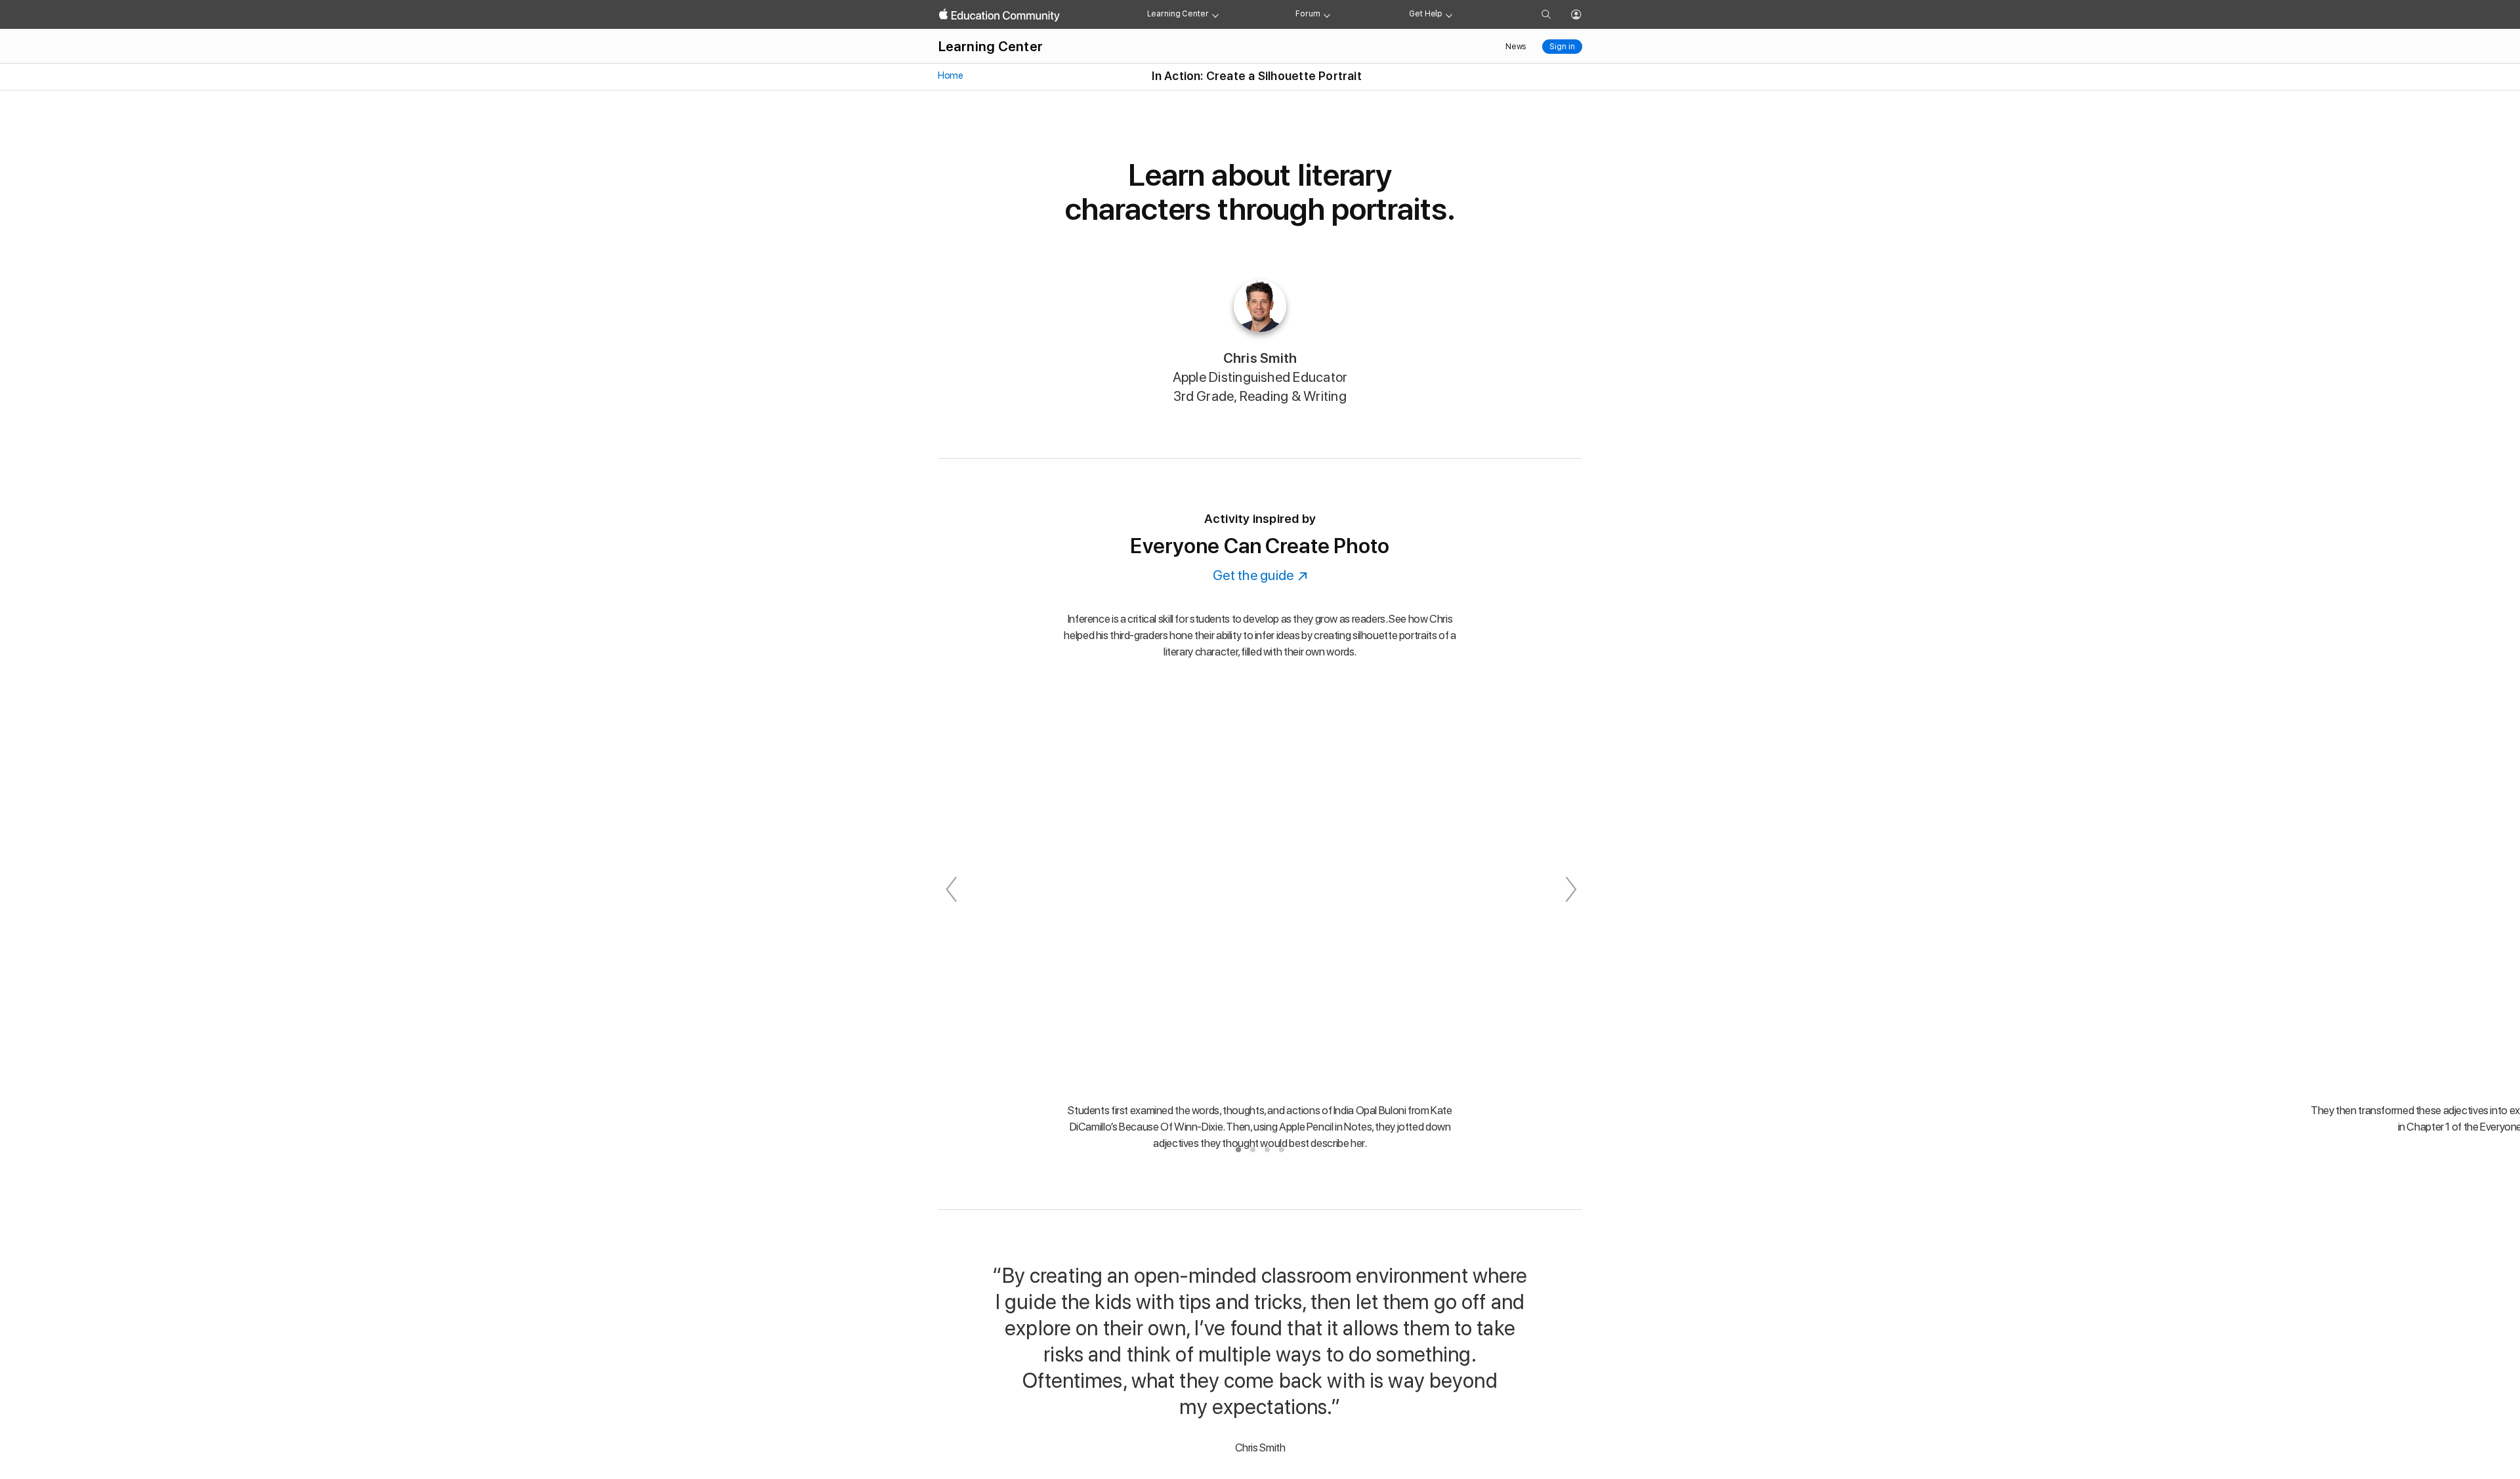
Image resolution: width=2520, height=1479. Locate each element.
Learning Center (1178, 14)
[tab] (1238, 1150)
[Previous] (951, 890)
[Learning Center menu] (1215, 14)
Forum (1308, 14)
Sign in (1562, 47)
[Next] (1569, 890)
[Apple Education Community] (999, 15)
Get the (1260, 576)
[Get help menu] (1449, 14)
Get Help (1426, 14)
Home (950, 75)
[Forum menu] (1327, 14)
